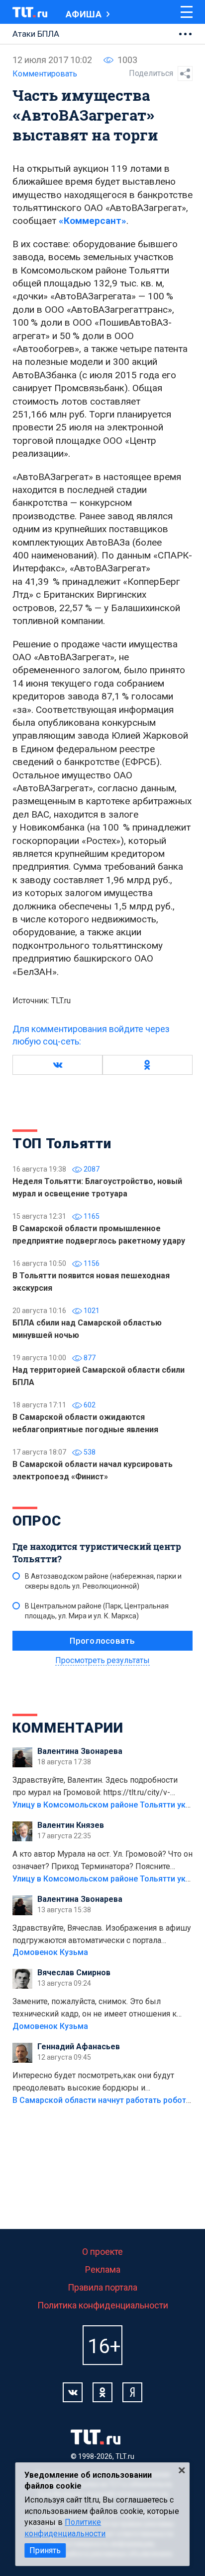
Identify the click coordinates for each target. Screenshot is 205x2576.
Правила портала (102, 2287)
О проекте (102, 2252)
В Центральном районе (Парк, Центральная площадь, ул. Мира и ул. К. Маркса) (97, 1611)
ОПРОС (37, 1521)
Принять (45, 2550)
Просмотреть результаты (102, 1660)
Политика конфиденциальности (103, 2305)
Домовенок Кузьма (50, 1952)
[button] (57, 1065)
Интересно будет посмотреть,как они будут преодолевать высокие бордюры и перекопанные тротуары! (93, 2083)
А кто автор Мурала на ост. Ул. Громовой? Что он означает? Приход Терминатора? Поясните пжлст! (102, 1861)
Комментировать (45, 74)
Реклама (103, 2269)
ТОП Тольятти (62, 1144)
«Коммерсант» (93, 221)
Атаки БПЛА (36, 34)
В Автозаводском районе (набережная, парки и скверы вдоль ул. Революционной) (103, 1581)
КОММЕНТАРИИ (68, 1728)
